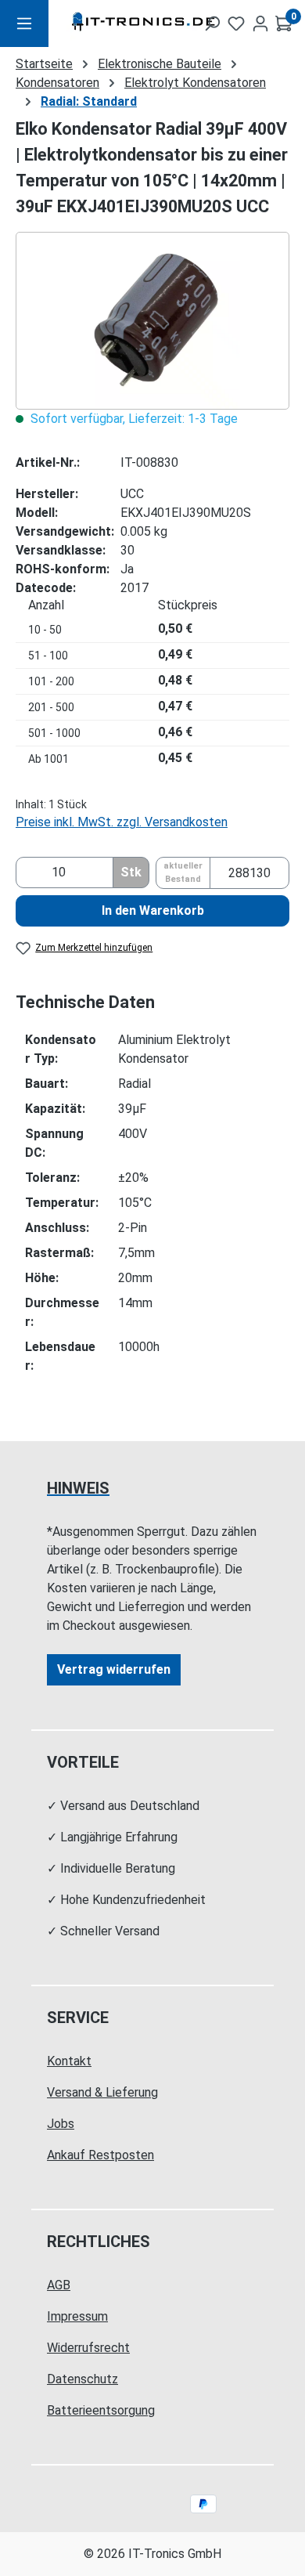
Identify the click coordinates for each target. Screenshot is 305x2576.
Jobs (61, 2124)
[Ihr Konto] (260, 23)
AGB (59, 2285)
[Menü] (24, 23)
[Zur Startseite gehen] (115, 24)
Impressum (77, 2316)
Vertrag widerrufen (114, 1669)
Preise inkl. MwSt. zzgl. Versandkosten (122, 822)
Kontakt (69, 2061)
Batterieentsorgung (101, 2410)
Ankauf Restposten (100, 2155)
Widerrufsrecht (88, 2348)
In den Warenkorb (153, 910)
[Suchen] (212, 23)
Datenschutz (83, 2379)
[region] (152, 321)
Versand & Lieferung (102, 2092)
